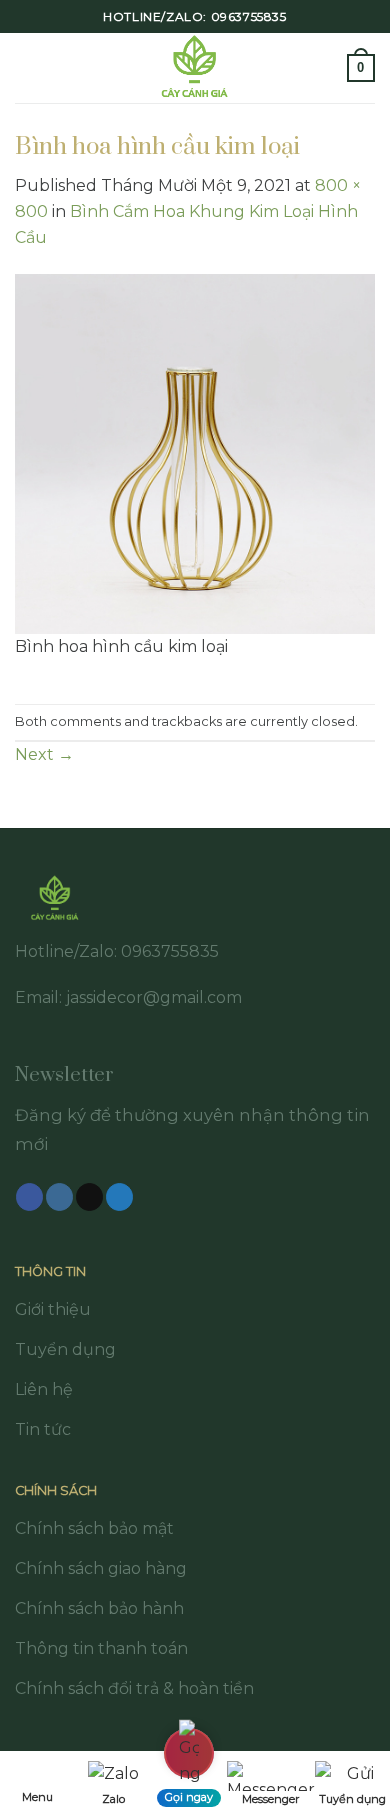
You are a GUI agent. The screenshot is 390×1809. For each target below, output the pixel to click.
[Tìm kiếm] (325, 67)
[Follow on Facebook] (29, 1197)
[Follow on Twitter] (119, 1197)
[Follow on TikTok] (89, 1197)
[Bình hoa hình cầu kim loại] (195, 452)
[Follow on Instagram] (59, 1197)
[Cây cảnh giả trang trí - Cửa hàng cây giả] (195, 68)
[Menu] (27, 67)
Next (44, 754)
